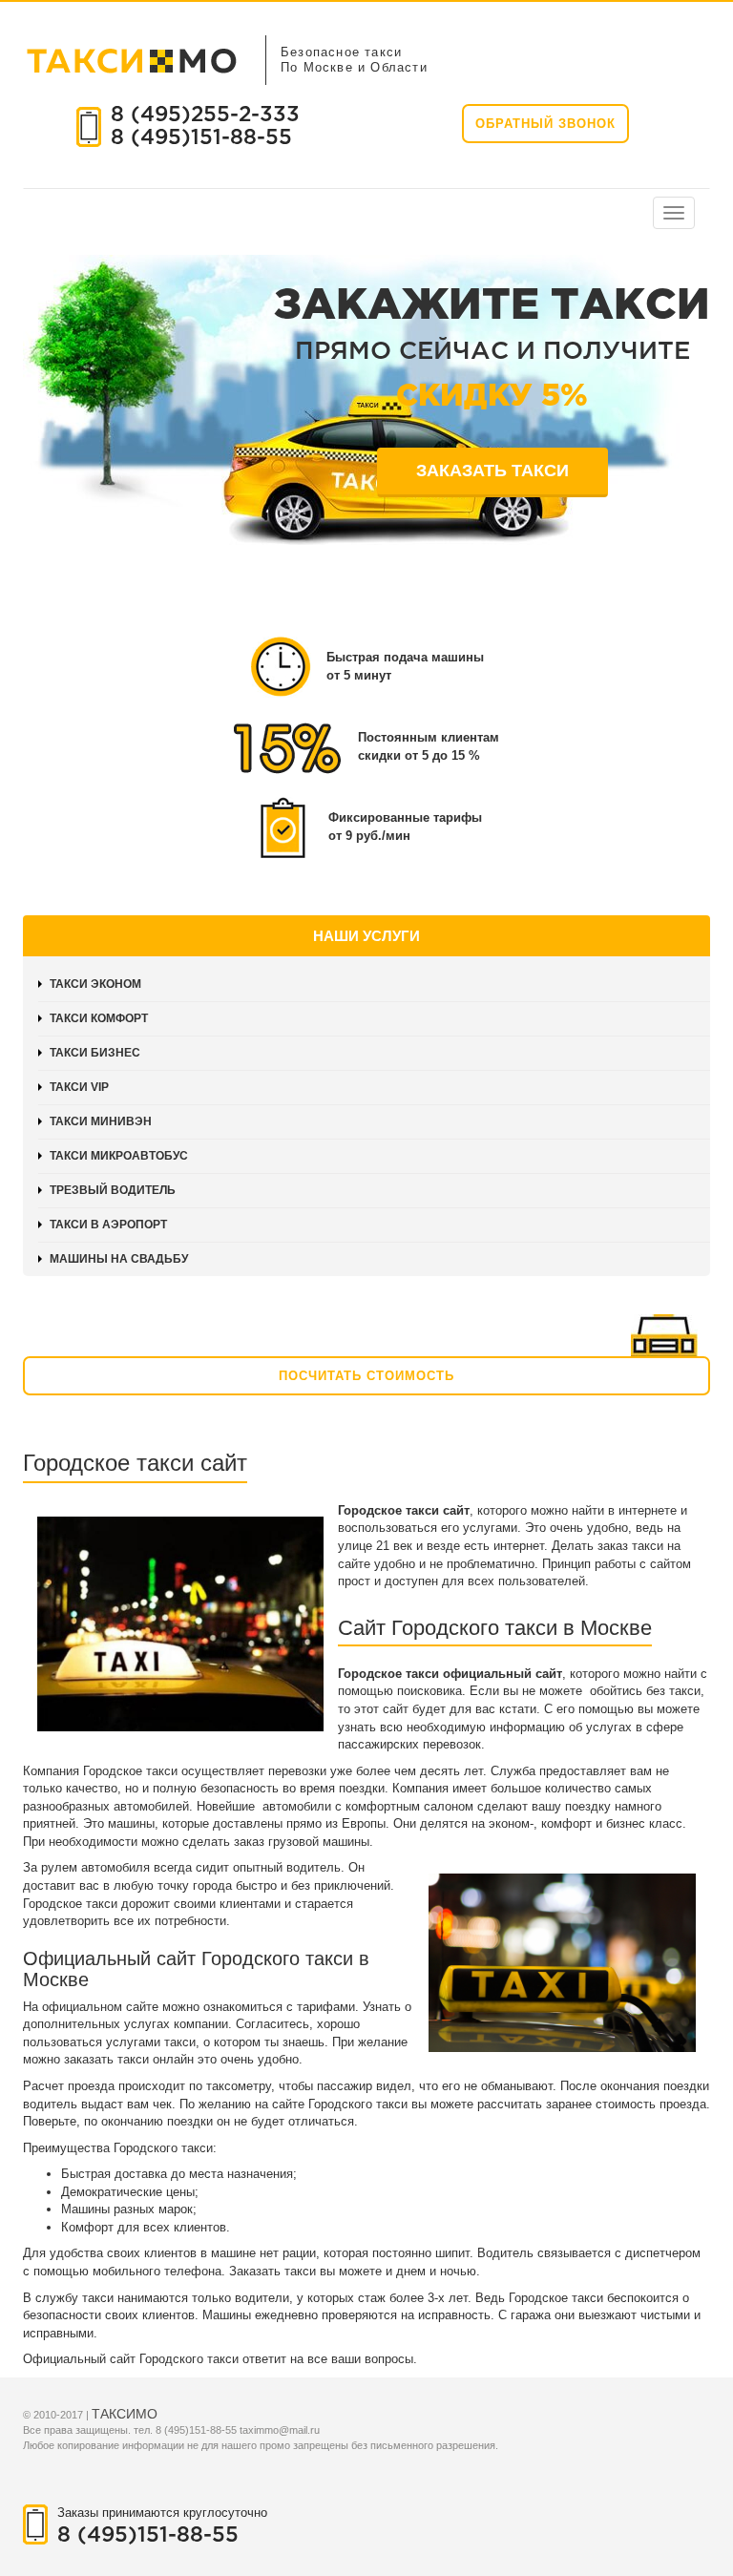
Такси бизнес (95, 1053)
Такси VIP (79, 1087)
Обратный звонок (545, 124)
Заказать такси (492, 471)
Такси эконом (95, 984)
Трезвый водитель (113, 1190)
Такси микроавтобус (119, 1156)
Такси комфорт (99, 1018)
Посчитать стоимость (366, 1376)
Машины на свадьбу (119, 1259)
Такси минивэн (101, 1121)
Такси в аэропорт (108, 1225)
